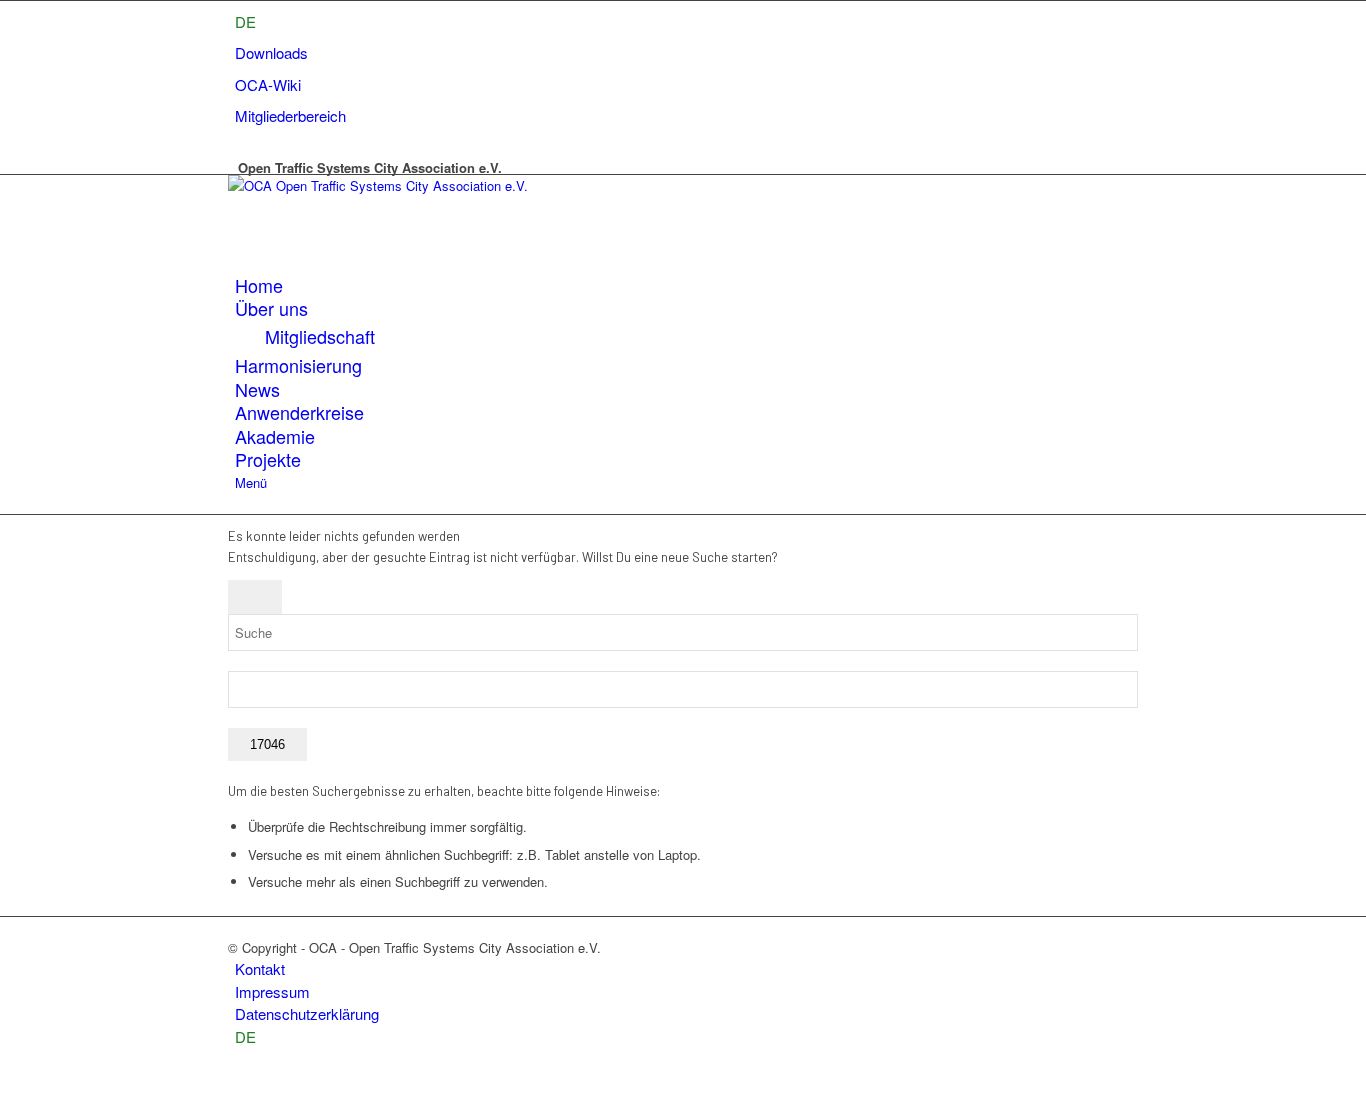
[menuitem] (245, 21)
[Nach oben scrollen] (5, 1088)
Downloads (271, 52)
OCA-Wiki (268, 84)
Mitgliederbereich (290, 115)
